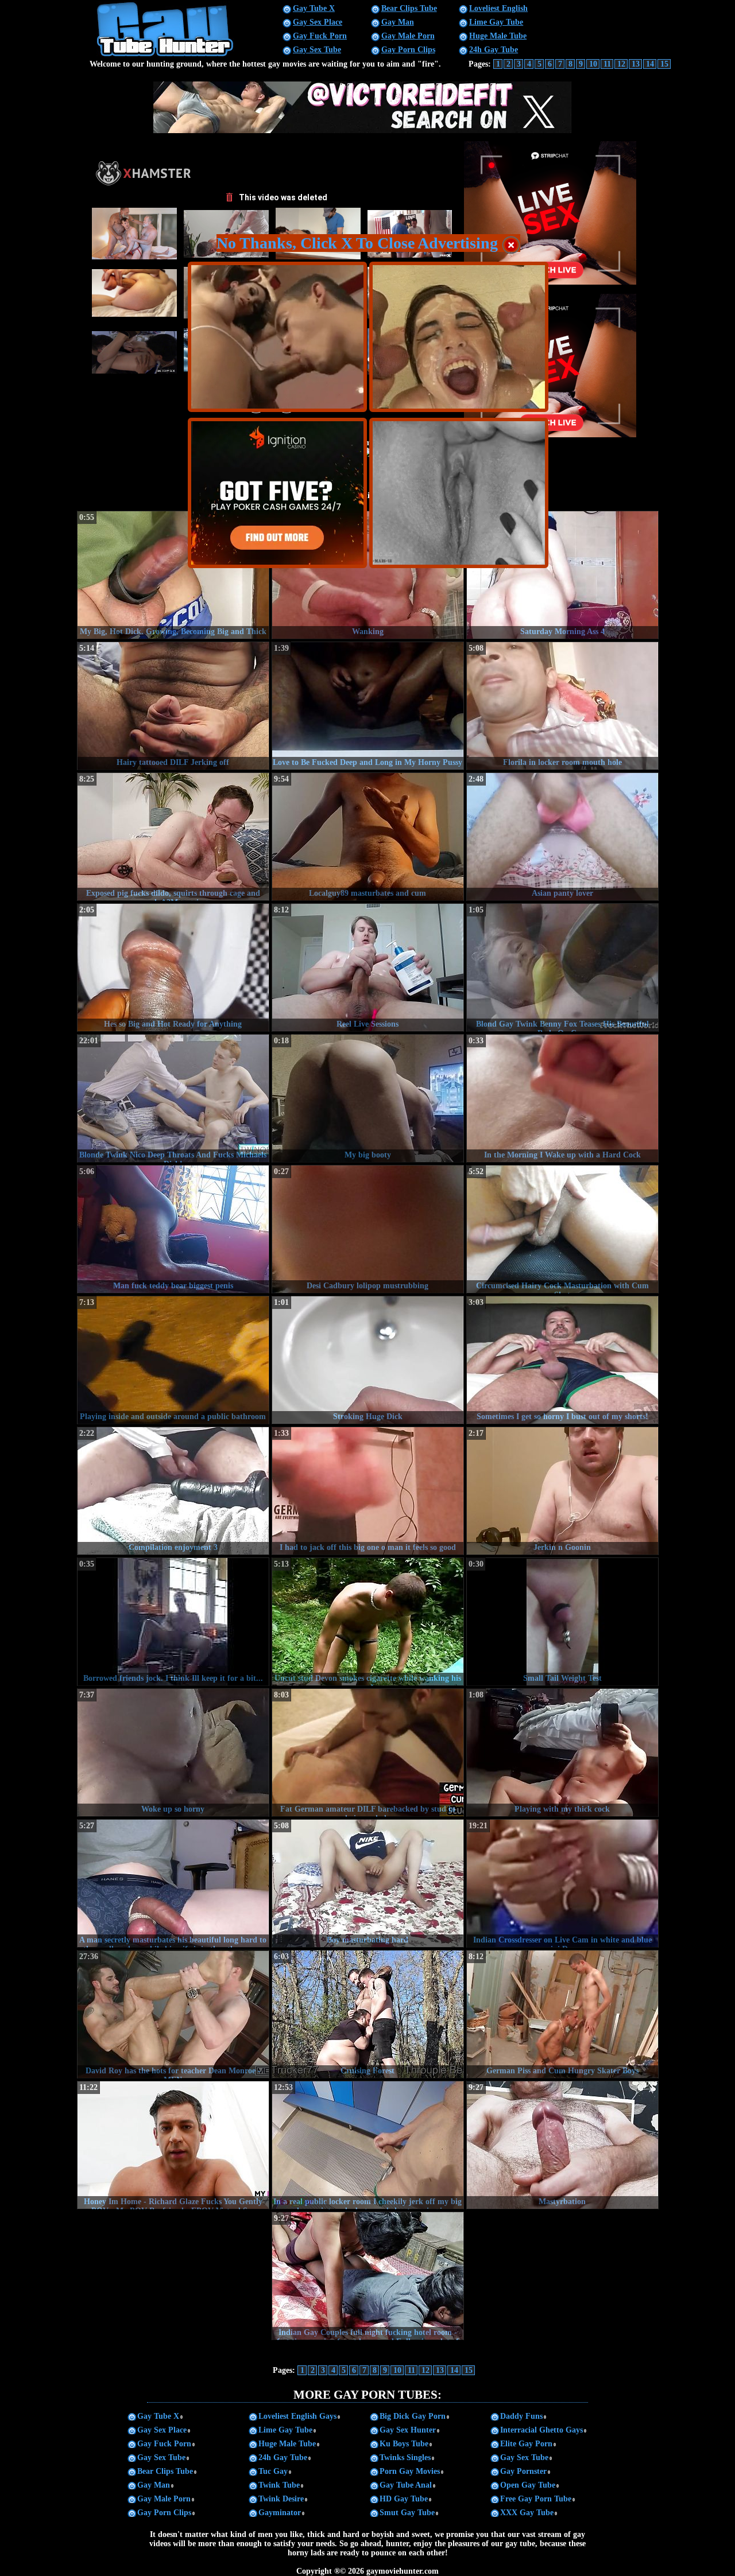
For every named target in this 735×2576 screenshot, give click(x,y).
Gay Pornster (523, 2471)
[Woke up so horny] (173, 1753)
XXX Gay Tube (527, 2513)
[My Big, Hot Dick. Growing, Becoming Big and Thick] (173, 575)
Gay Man (398, 22)
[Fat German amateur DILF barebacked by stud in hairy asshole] (368, 1753)
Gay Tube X (314, 8)
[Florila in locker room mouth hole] (562, 706)
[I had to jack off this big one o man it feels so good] (368, 1491)
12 (621, 64)
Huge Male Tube (498, 36)
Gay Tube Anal (406, 2485)
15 (664, 64)
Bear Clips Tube (409, 8)
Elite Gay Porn (526, 2444)
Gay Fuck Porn (320, 36)
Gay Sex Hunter (408, 2430)
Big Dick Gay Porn (413, 2416)
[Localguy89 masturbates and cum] (368, 837)
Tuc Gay (273, 2471)
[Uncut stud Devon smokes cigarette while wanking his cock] (368, 1622)
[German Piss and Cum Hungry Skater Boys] (562, 2014)
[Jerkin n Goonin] (562, 1491)
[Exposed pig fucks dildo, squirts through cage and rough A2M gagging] (173, 837)
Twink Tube (279, 2485)
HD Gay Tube (404, 2499)
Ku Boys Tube (404, 2444)
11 (607, 64)
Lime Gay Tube (496, 22)
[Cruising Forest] (368, 2014)
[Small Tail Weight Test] (562, 1622)
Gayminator (280, 2513)
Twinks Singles (405, 2458)
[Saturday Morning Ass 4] (562, 575)
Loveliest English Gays (297, 2416)
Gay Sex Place (318, 22)
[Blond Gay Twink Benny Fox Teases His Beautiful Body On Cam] (562, 968)
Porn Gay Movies (410, 2471)
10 (593, 64)
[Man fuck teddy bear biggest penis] (173, 1229)
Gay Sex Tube (317, 50)
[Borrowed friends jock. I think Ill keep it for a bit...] (173, 1622)
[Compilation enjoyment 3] (173, 1491)
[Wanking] (368, 575)
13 (636, 64)
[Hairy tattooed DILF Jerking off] (173, 706)
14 (650, 64)
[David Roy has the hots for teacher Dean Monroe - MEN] (173, 2014)
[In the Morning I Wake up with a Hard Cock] (562, 1098)
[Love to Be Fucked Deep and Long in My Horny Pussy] (368, 706)
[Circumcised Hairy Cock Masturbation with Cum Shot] (562, 1229)
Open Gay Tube (528, 2485)
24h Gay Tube (494, 50)
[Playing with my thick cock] (562, 1753)
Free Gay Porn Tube (536, 2499)
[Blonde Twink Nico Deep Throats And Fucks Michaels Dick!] (173, 1098)
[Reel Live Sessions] (368, 968)
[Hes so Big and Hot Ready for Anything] (173, 968)
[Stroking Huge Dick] (368, 1360)
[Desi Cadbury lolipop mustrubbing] (368, 1229)
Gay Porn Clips (408, 50)
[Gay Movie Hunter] (166, 55)
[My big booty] (368, 1098)
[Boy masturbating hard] (368, 1883)
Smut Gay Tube (407, 2513)
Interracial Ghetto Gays (541, 2430)
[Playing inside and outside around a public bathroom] (173, 1360)
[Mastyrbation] (562, 2145)
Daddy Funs (521, 2416)
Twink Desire (281, 2499)
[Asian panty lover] (562, 837)
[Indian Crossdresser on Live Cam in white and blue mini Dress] (562, 1883)
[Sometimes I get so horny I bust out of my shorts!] (562, 1360)
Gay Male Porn (408, 36)
